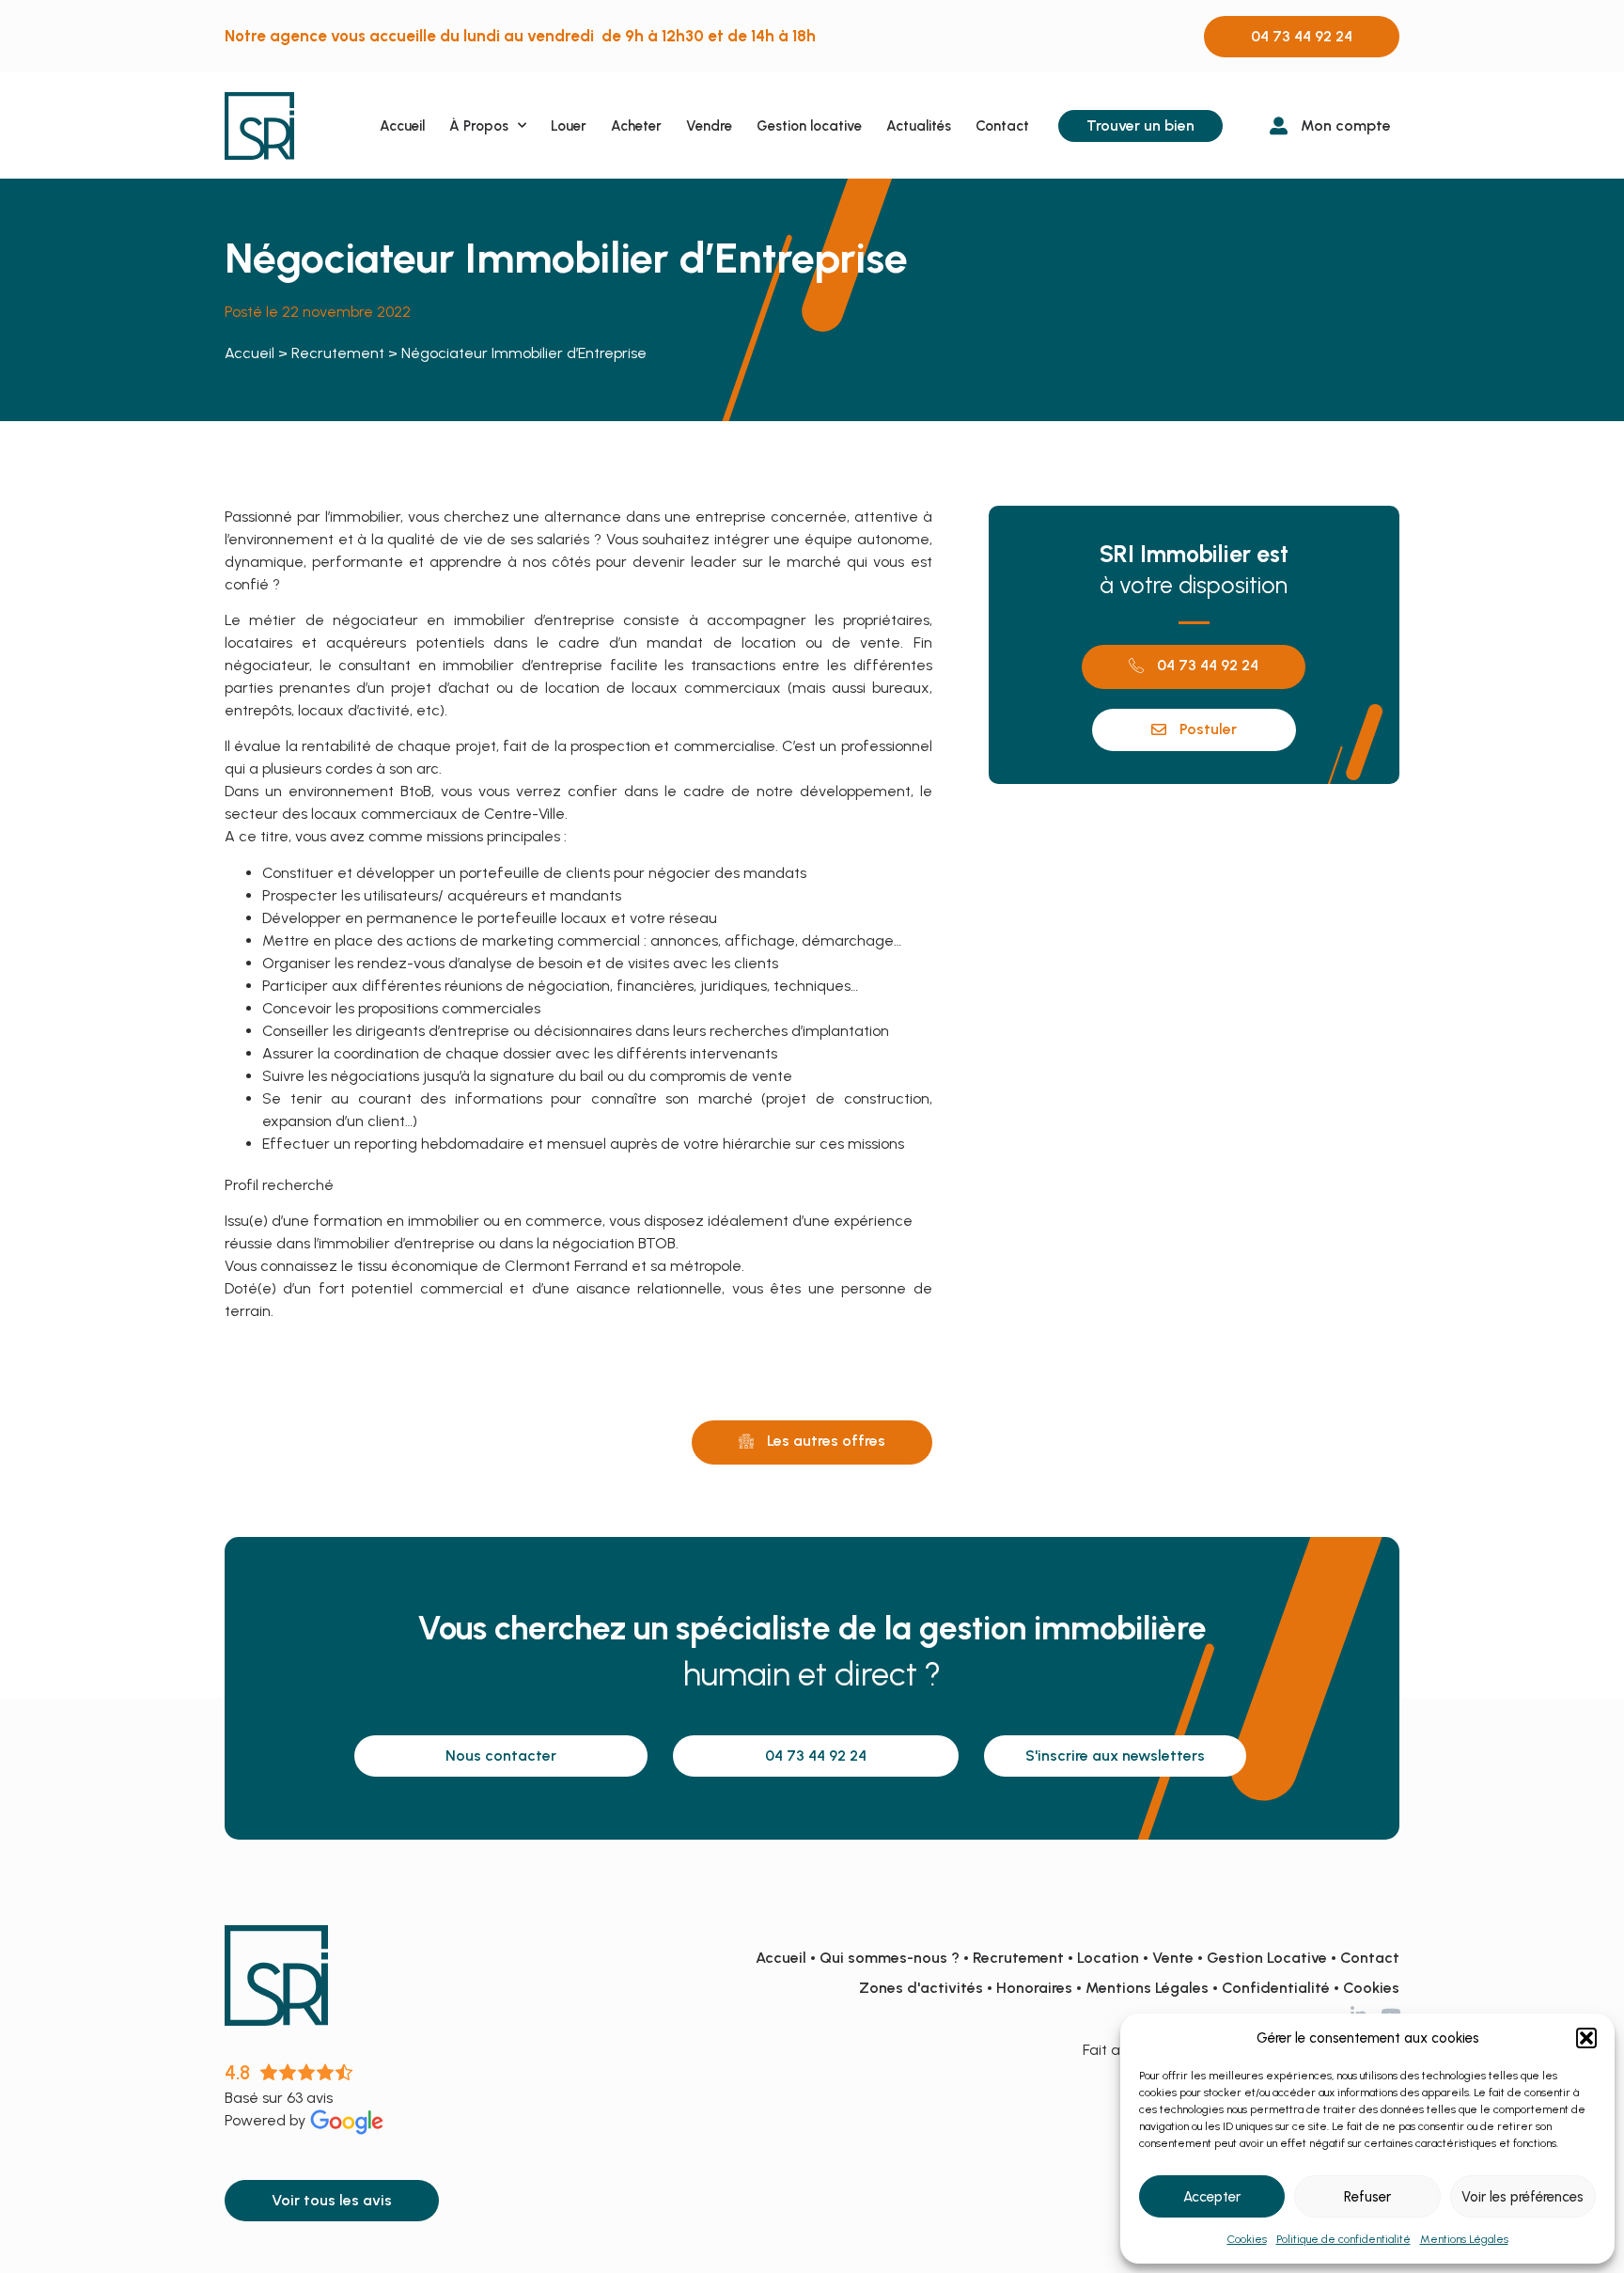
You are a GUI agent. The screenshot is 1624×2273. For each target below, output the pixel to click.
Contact (1002, 126)
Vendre (709, 126)
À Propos (479, 126)
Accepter (1212, 2197)
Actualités (919, 126)
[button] (1586, 2038)
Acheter (636, 126)
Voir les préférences (1522, 2197)
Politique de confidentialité (1343, 2239)
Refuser (1367, 2197)
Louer (569, 126)
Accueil (402, 126)
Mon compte (1346, 125)
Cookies (1247, 2239)
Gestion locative (809, 126)
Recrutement (338, 353)
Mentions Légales (1464, 2239)
